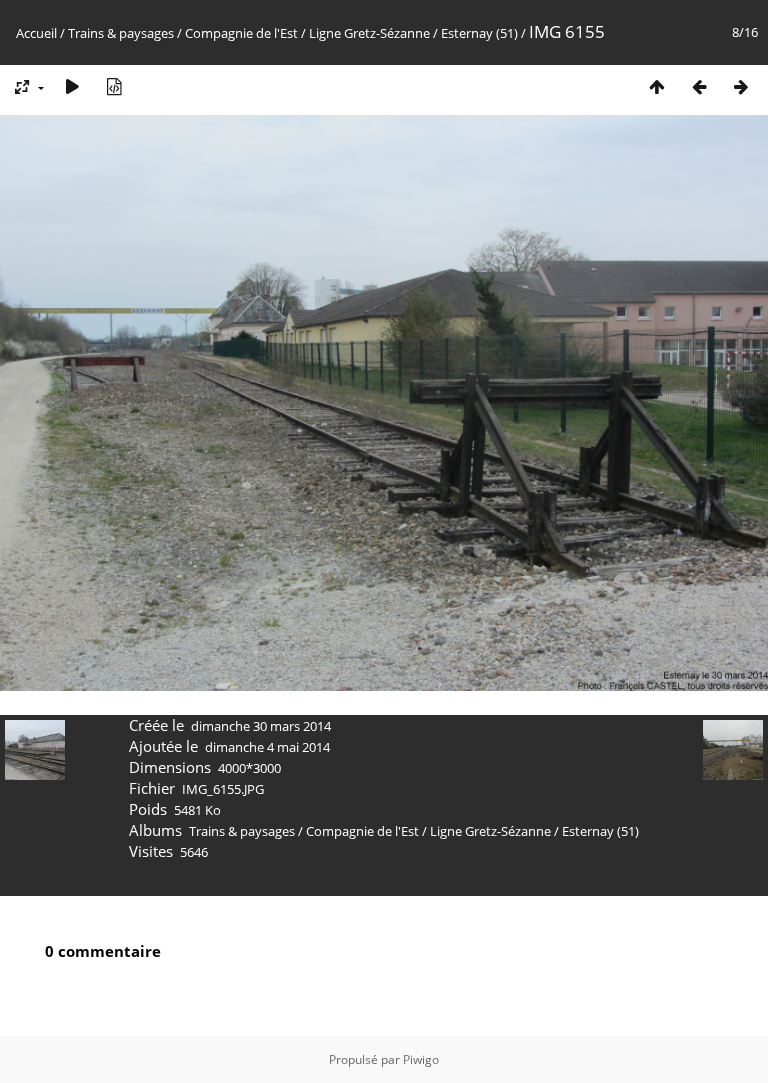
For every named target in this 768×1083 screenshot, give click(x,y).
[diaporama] (72, 86)
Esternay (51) (479, 33)
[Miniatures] (657, 86)
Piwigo (421, 1059)
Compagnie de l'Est (241, 33)
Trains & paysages (121, 33)
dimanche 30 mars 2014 (261, 726)
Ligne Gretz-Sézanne (369, 33)
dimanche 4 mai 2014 (267, 747)
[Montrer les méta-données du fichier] (114, 86)
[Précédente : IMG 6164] (699, 86)
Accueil (36, 33)
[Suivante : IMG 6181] (741, 86)
